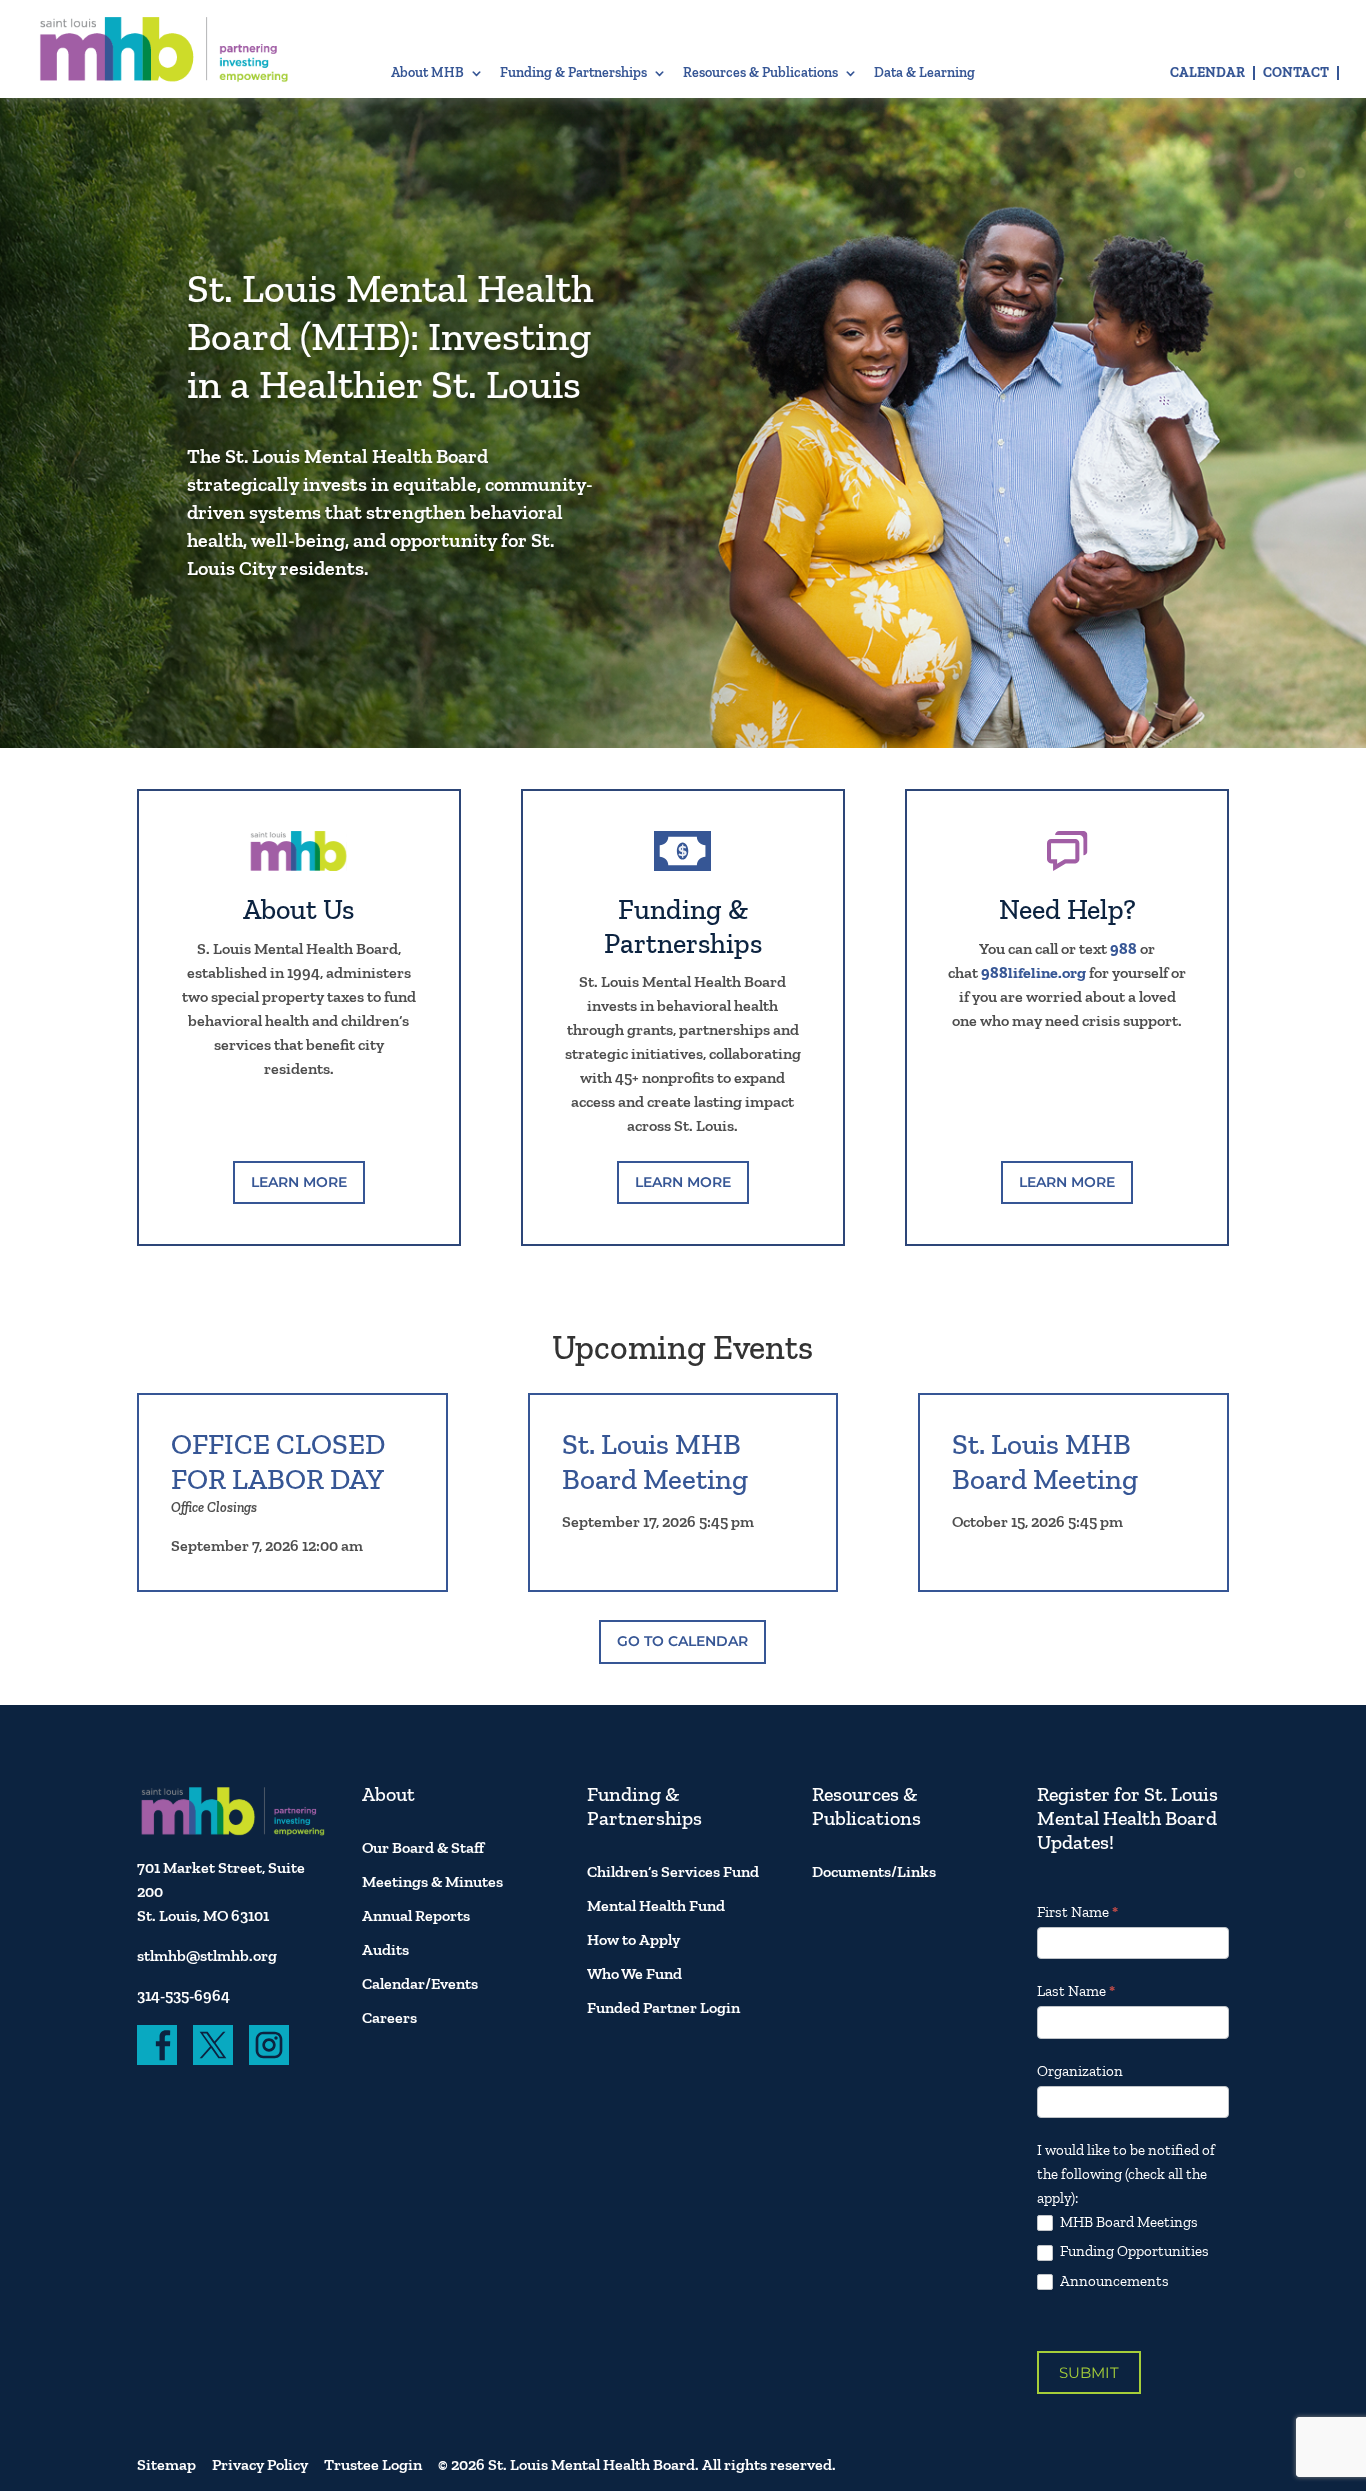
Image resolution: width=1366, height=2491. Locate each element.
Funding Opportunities (1133, 2251)
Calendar (1207, 73)
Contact (1296, 73)
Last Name (1076, 1991)
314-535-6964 (183, 1995)
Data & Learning (924, 73)
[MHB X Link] (213, 2045)
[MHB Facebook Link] (157, 2045)
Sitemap (166, 2464)
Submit (1089, 2372)
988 (1123, 948)
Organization (1080, 2071)
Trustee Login (373, 2464)
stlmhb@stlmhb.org (207, 1955)
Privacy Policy (260, 2464)
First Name (1077, 1912)
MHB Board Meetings (1127, 2222)
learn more (299, 1182)
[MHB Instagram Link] (269, 2045)
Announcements (1113, 2281)
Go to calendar (682, 1641)
